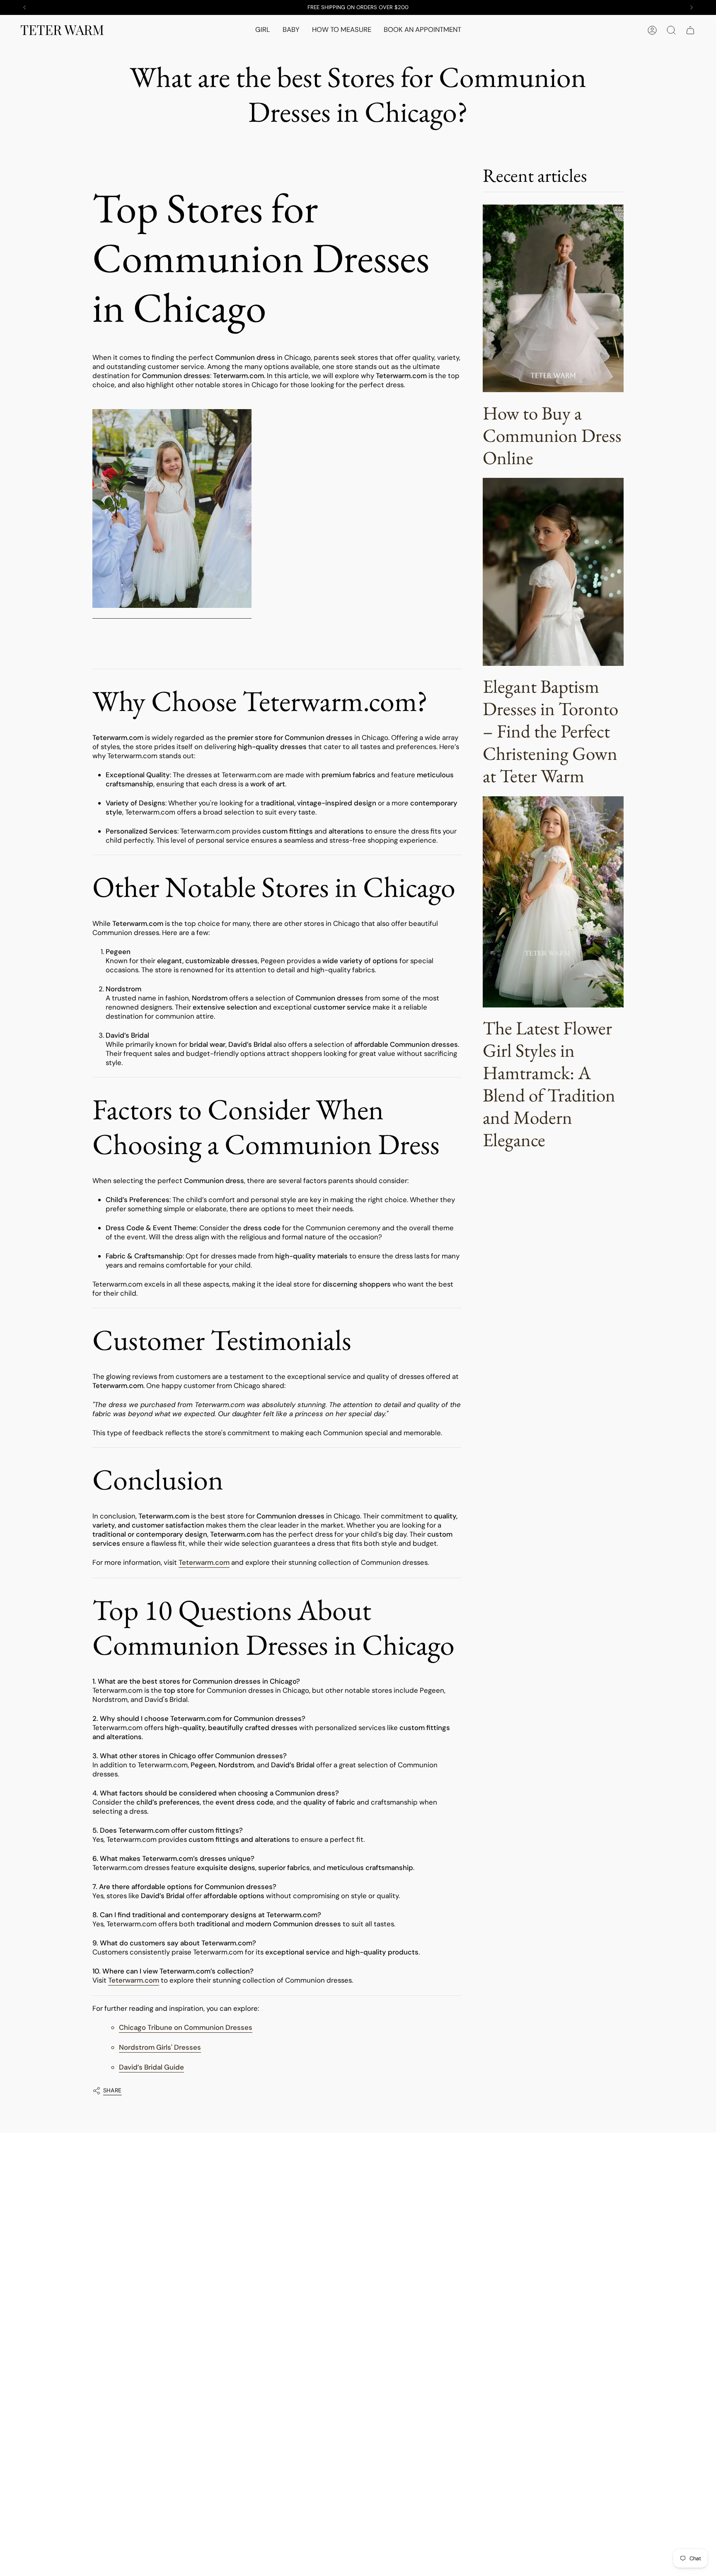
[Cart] (690, 30)
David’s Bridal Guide (151, 2067)
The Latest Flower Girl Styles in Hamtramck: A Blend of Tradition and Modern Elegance (549, 1084)
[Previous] (24, 7)
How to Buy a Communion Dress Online (552, 435)
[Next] (692, 7)
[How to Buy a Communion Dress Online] (553, 298)
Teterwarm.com (204, 1562)
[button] (263, 30)
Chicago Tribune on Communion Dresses (186, 2027)
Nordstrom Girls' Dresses (160, 2047)
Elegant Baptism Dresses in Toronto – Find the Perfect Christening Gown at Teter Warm (550, 731)
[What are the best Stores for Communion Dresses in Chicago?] (172, 509)
